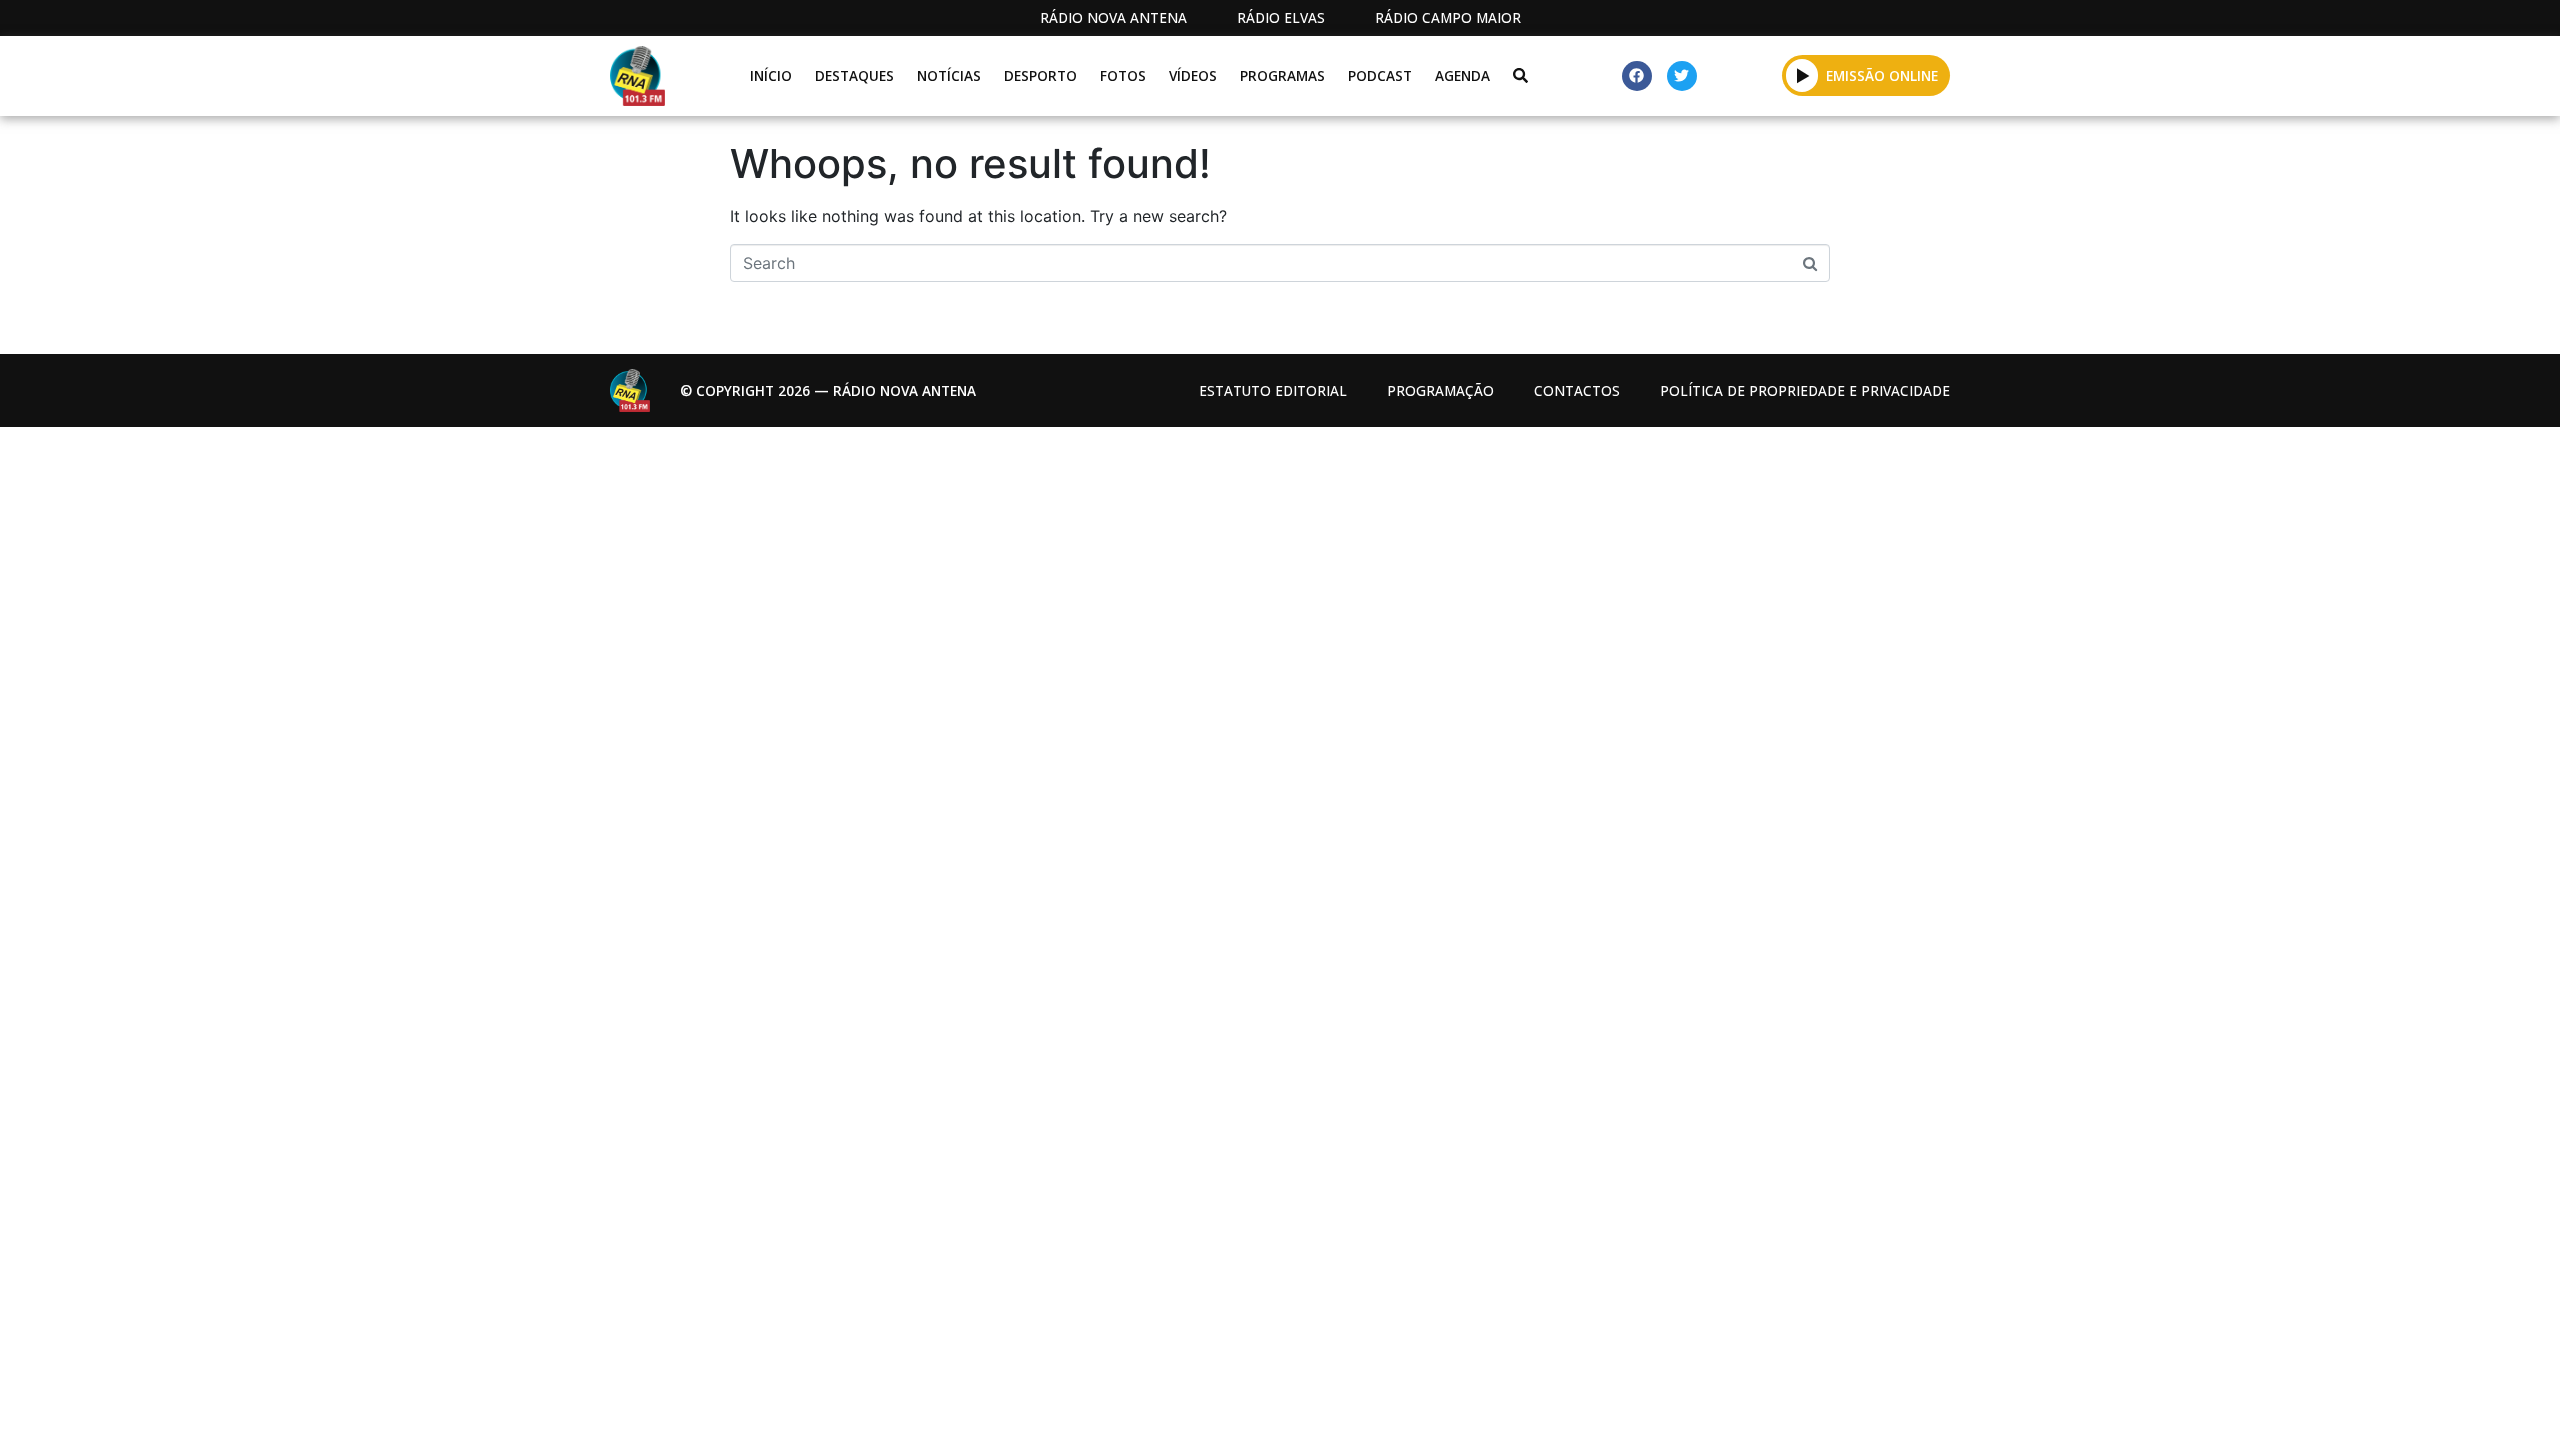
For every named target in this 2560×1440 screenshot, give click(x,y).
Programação (1440, 390)
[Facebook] (1637, 76)
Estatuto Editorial (1273, 390)
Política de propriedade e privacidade (1805, 390)
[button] (1802, 75)
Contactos (1577, 390)
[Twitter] (1682, 76)
